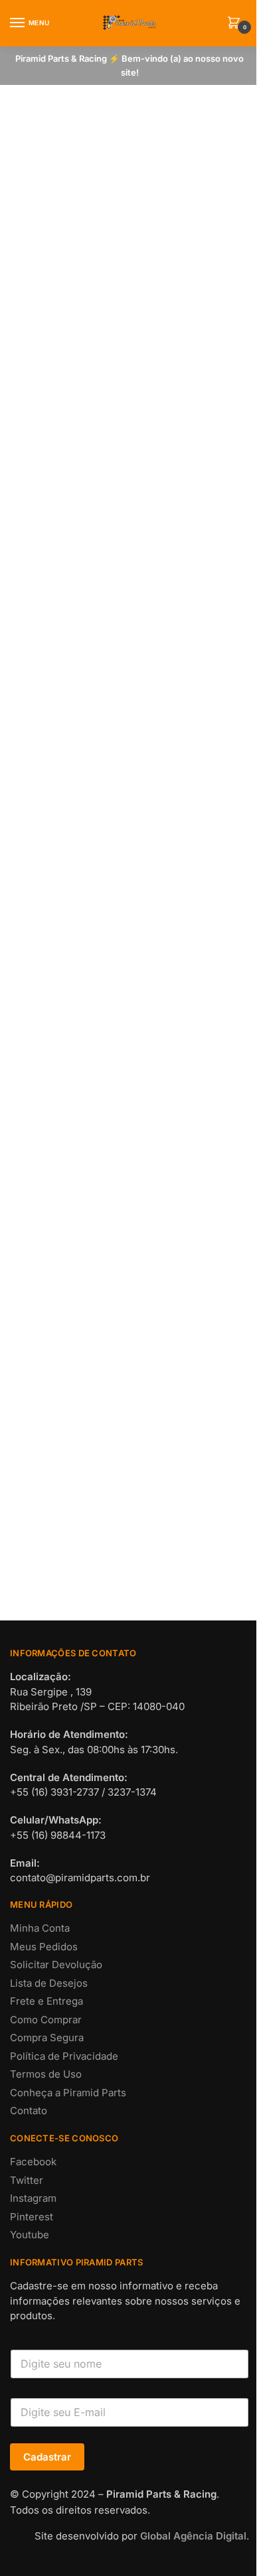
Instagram (33, 2198)
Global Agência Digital (193, 2536)
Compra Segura (47, 2038)
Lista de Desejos (49, 1983)
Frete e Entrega (46, 2001)
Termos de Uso (46, 2074)
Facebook (33, 2162)
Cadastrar (47, 2457)
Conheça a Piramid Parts (68, 2093)
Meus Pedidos (44, 1947)
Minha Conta (40, 1928)
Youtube (30, 2235)
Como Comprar (46, 2020)
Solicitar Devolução (56, 1965)
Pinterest (32, 2217)
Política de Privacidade (64, 2056)
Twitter (27, 2180)
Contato (29, 2111)
